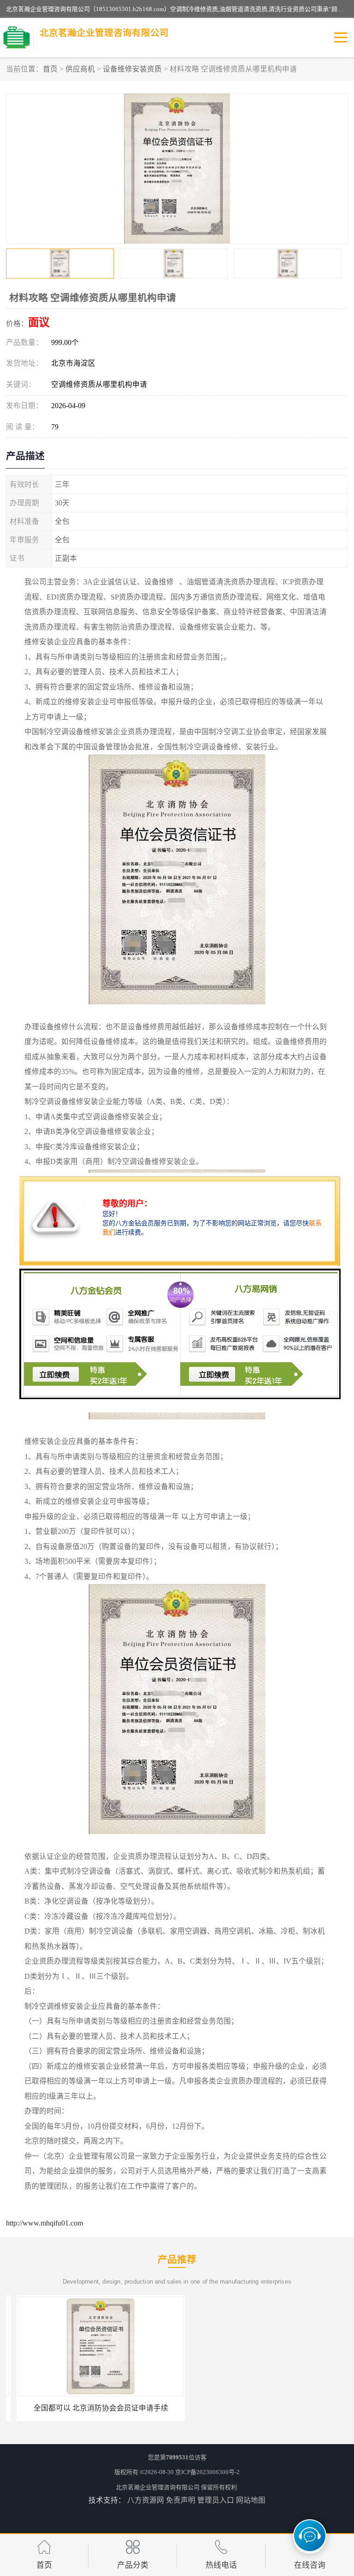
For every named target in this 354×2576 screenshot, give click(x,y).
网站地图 (251, 2500)
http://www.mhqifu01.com (44, 2223)
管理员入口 (216, 2500)
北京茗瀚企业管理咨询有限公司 (158, 2487)
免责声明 (181, 2500)
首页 (50, 69)
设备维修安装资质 (132, 69)
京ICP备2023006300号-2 (207, 2472)
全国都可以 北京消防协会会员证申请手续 (90, 2408)
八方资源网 (146, 2500)
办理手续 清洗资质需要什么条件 (264, 2408)
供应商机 (80, 69)
